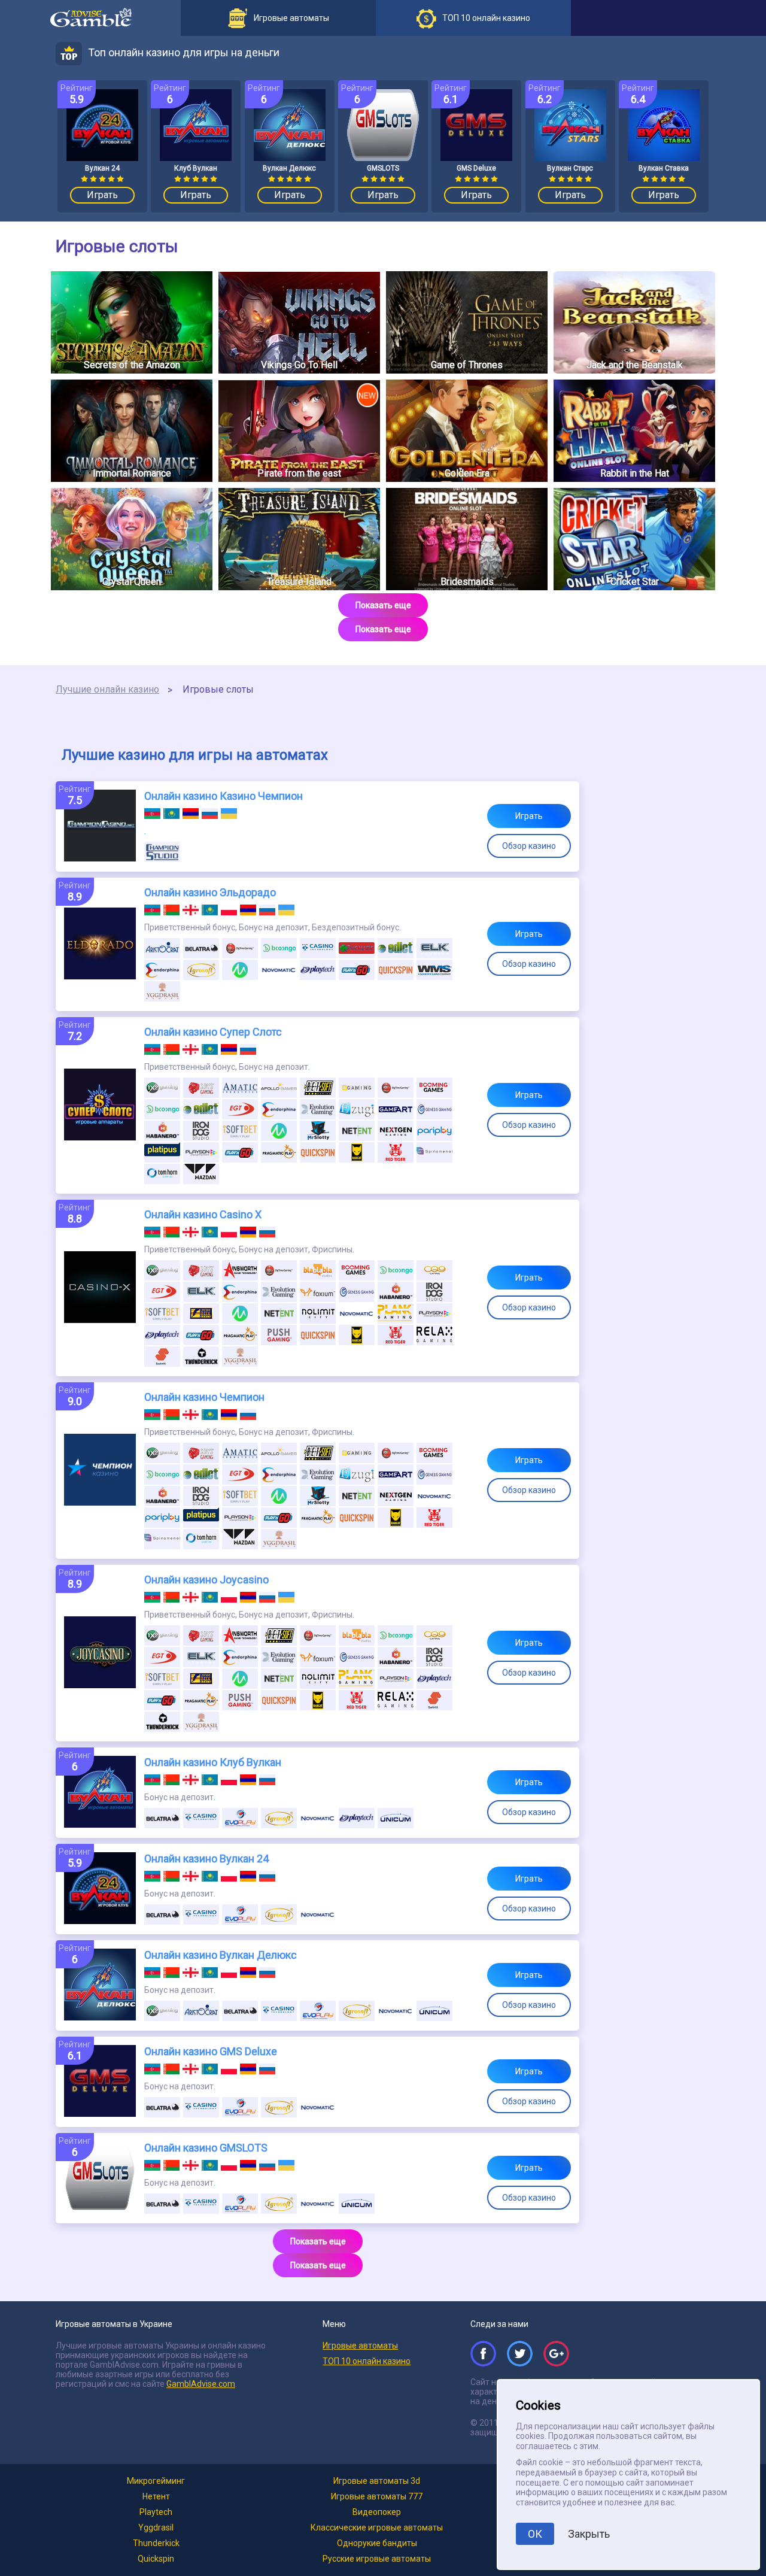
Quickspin (156, 2559)
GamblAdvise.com (201, 2384)
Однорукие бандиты (377, 2543)
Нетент (156, 2496)
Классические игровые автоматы (377, 2528)
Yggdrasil (156, 2528)
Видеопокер (377, 2512)
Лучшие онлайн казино (107, 689)
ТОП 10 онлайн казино (367, 2361)
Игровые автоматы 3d (377, 2481)
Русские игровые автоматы (377, 2559)
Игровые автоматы (360, 2346)
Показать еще (383, 605)
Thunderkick (156, 2543)
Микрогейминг (156, 2481)
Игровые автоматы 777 (377, 2496)
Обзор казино (529, 846)
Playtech (156, 2512)
